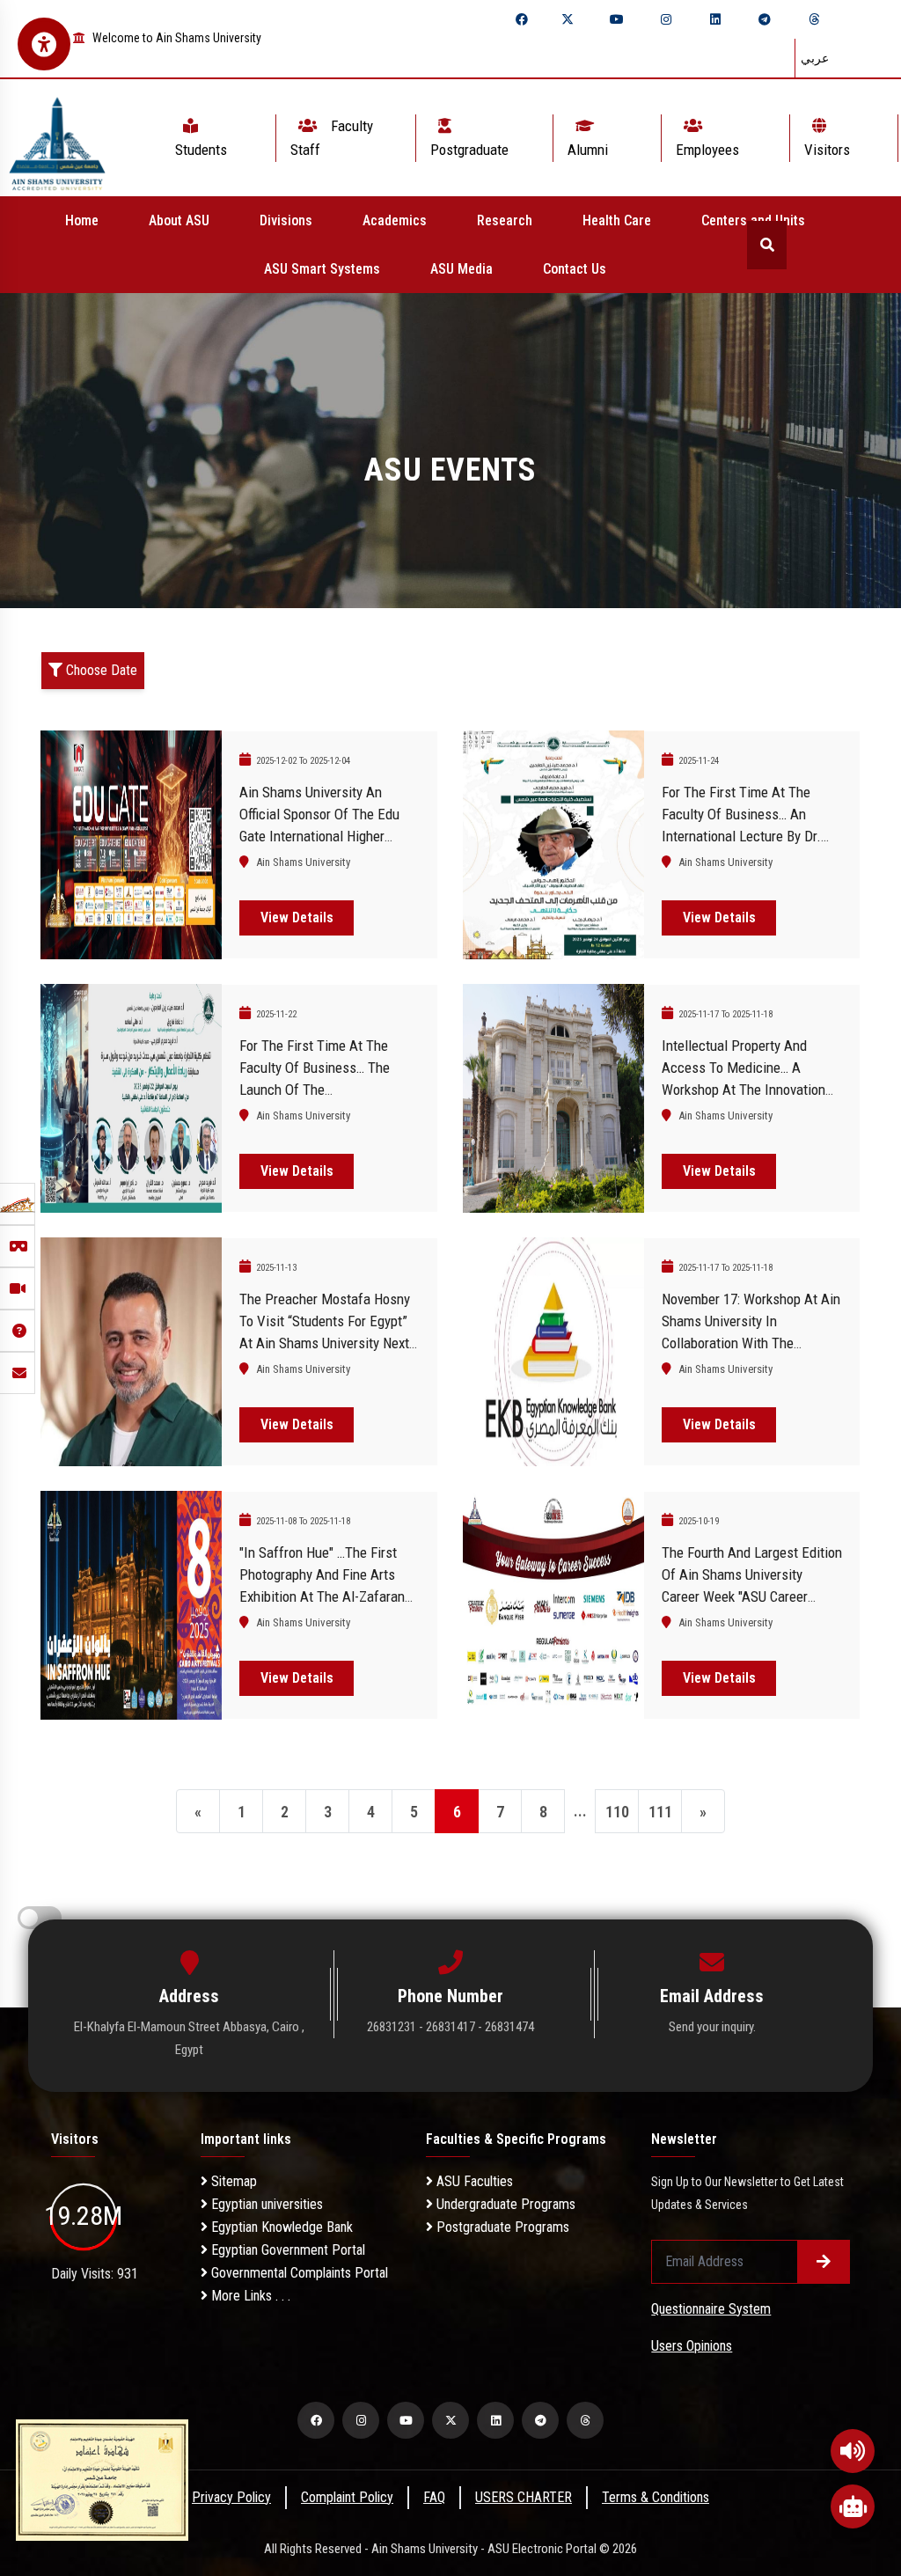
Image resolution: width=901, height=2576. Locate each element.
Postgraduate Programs (501, 2227)
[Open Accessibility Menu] (44, 44)
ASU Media (461, 269)
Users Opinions (692, 2346)
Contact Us (575, 269)
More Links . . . (249, 2296)
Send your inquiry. (712, 2027)
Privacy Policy (231, 2497)
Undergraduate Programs (504, 2204)
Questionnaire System (711, 2309)
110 (617, 1812)
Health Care (617, 220)
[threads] (814, 19)
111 (660, 1812)
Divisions (286, 220)
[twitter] (568, 19)
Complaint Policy (347, 2497)
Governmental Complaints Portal (298, 2273)
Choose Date (100, 670)
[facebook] (522, 19)
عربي (815, 58)
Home (82, 220)
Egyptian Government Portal (286, 2250)
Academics (395, 220)
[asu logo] (57, 138)
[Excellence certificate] (102, 2479)
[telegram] (765, 19)
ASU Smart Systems (322, 269)
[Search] (767, 245)
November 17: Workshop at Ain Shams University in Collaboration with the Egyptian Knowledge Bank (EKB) (751, 1343)
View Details (297, 917)
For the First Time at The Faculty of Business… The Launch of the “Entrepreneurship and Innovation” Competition (315, 1090)
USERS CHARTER (524, 2497)
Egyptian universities (265, 2204)
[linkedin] (715, 19)
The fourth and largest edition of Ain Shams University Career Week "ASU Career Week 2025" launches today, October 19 (752, 1596)
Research (505, 220)
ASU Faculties (473, 2181)
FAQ (434, 2497)
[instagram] (666, 19)
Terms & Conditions (656, 2497)
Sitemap (232, 2181)
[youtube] (617, 19)
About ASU (179, 220)
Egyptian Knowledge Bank (280, 2227)
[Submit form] (824, 2262)
